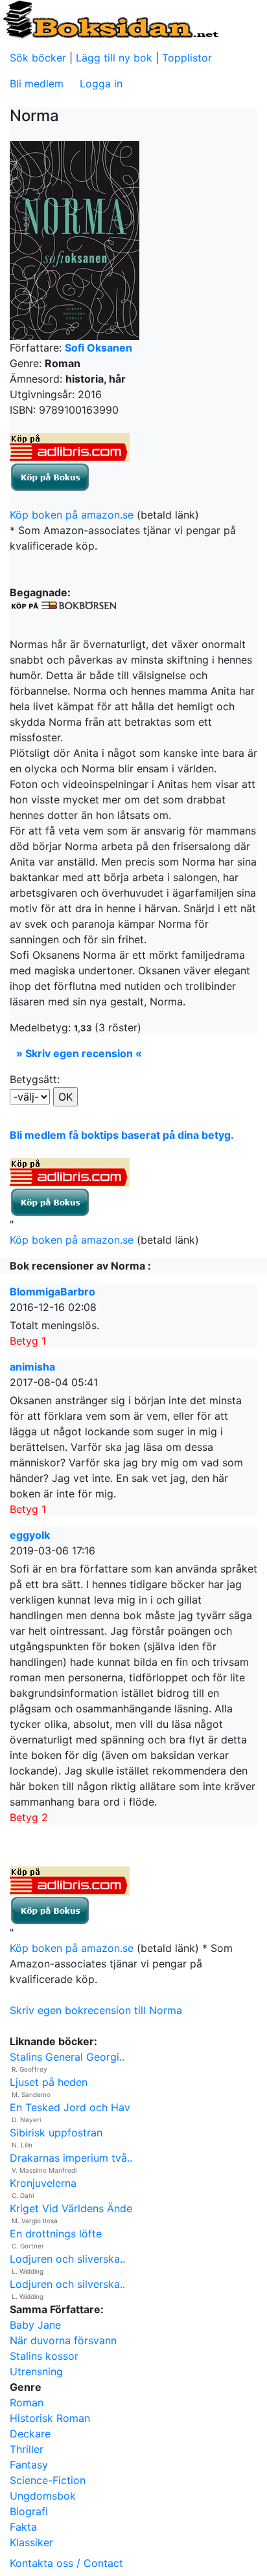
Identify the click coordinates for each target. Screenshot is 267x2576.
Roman (27, 2402)
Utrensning (36, 2371)
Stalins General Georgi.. (67, 2057)
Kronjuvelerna (43, 2183)
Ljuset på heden (49, 2082)
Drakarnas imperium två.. (71, 2158)
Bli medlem (37, 84)
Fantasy (29, 2465)
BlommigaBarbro (52, 1292)
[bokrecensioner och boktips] (110, 19)
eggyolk (30, 1535)
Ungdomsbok (43, 2496)
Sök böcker (38, 58)
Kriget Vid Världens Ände (71, 2208)
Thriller (27, 2449)
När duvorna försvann (63, 2340)
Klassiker (31, 2542)
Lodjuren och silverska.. (67, 2284)
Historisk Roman (50, 2418)
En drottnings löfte (56, 2234)
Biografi (29, 2511)
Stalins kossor (44, 2356)
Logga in (101, 84)
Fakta (23, 2527)
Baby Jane (35, 2325)
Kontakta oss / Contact (66, 2563)
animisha (32, 1367)
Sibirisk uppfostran (56, 2133)
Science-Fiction (48, 2480)
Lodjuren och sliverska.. (67, 2259)
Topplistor (187, 58)
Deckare (30, 2434)
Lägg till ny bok (114, 58)
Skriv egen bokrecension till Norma (96, 2010)
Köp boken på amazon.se (72, 515)
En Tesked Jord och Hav (70, 2107)
